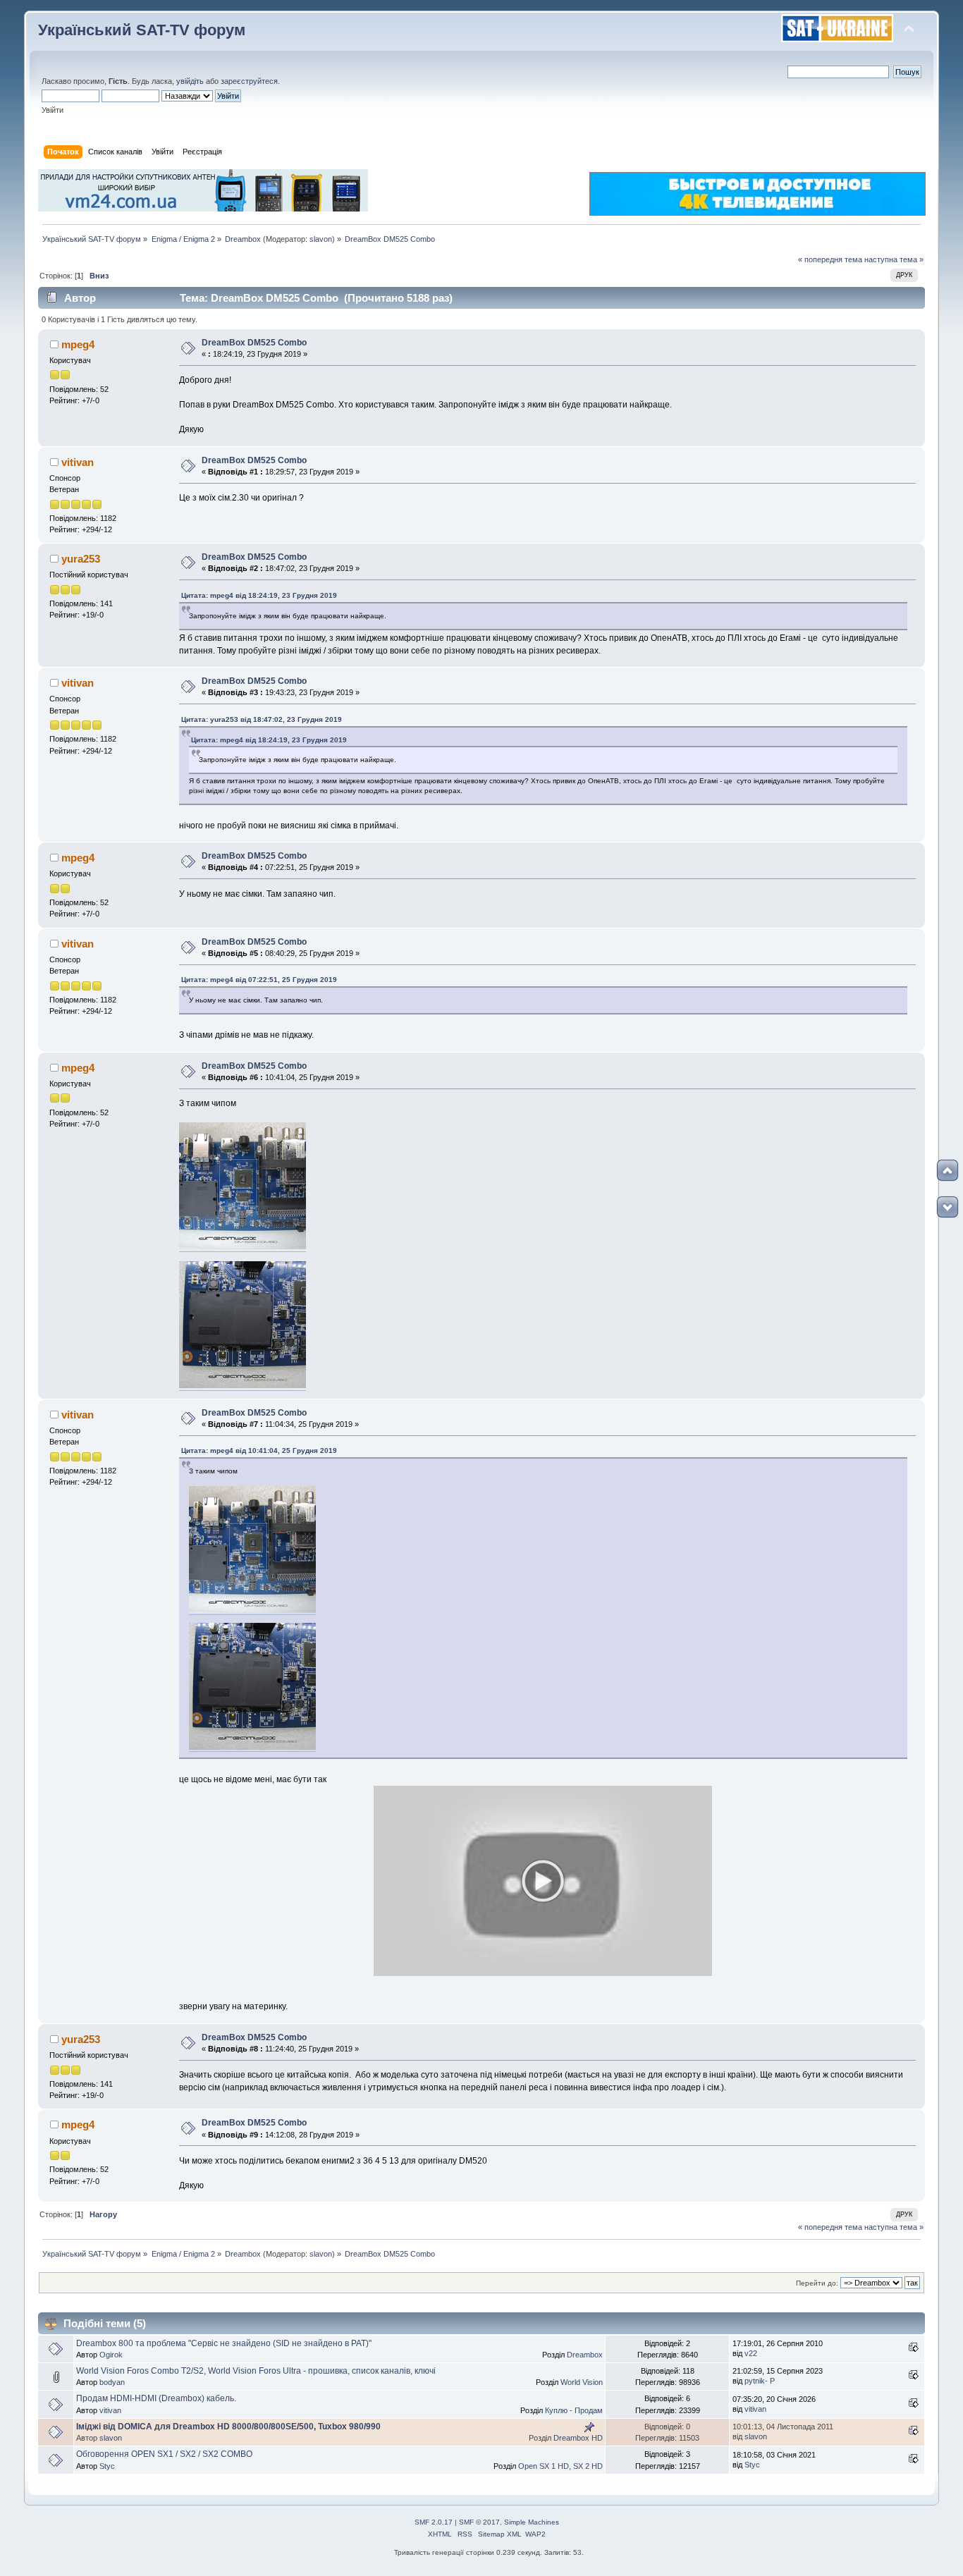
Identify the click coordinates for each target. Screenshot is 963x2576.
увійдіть (190, 81)
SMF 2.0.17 (434, 2522)
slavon (321, 239)
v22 (751, 2353)
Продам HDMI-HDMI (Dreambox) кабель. (156, 2398)
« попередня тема (830, 259)
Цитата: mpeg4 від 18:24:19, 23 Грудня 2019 (259, 595)
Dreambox (585, 2355)
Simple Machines (532, 2522)
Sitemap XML (500, 2534)
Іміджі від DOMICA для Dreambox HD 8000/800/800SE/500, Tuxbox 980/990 (228, 2427)
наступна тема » (894, 259)
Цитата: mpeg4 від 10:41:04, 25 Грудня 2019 (259, 1450)
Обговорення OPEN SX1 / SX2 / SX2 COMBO (164, 2454)
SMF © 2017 (479, 2522)
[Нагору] (947, 1170)
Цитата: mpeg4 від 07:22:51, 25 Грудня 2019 (259, 980)
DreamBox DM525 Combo (254, 343)
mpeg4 (78, 344)
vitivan (78, 462)
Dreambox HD (578, 2438)
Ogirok (111, 2355)
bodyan (112, 2382)
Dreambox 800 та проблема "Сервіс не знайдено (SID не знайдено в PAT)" (224, 2343)
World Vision (582, 2382)
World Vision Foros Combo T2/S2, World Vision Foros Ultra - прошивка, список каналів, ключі (256, 2371)
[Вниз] (947, 1207)
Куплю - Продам (574, 2410)
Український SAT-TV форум (142, 30)
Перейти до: (817, 2283)
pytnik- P (760, 2381)
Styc (107, 2466)
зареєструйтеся (249, 81)
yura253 (81, 559)
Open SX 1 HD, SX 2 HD (560, 2466)
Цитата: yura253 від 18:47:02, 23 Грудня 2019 (262, 719)
